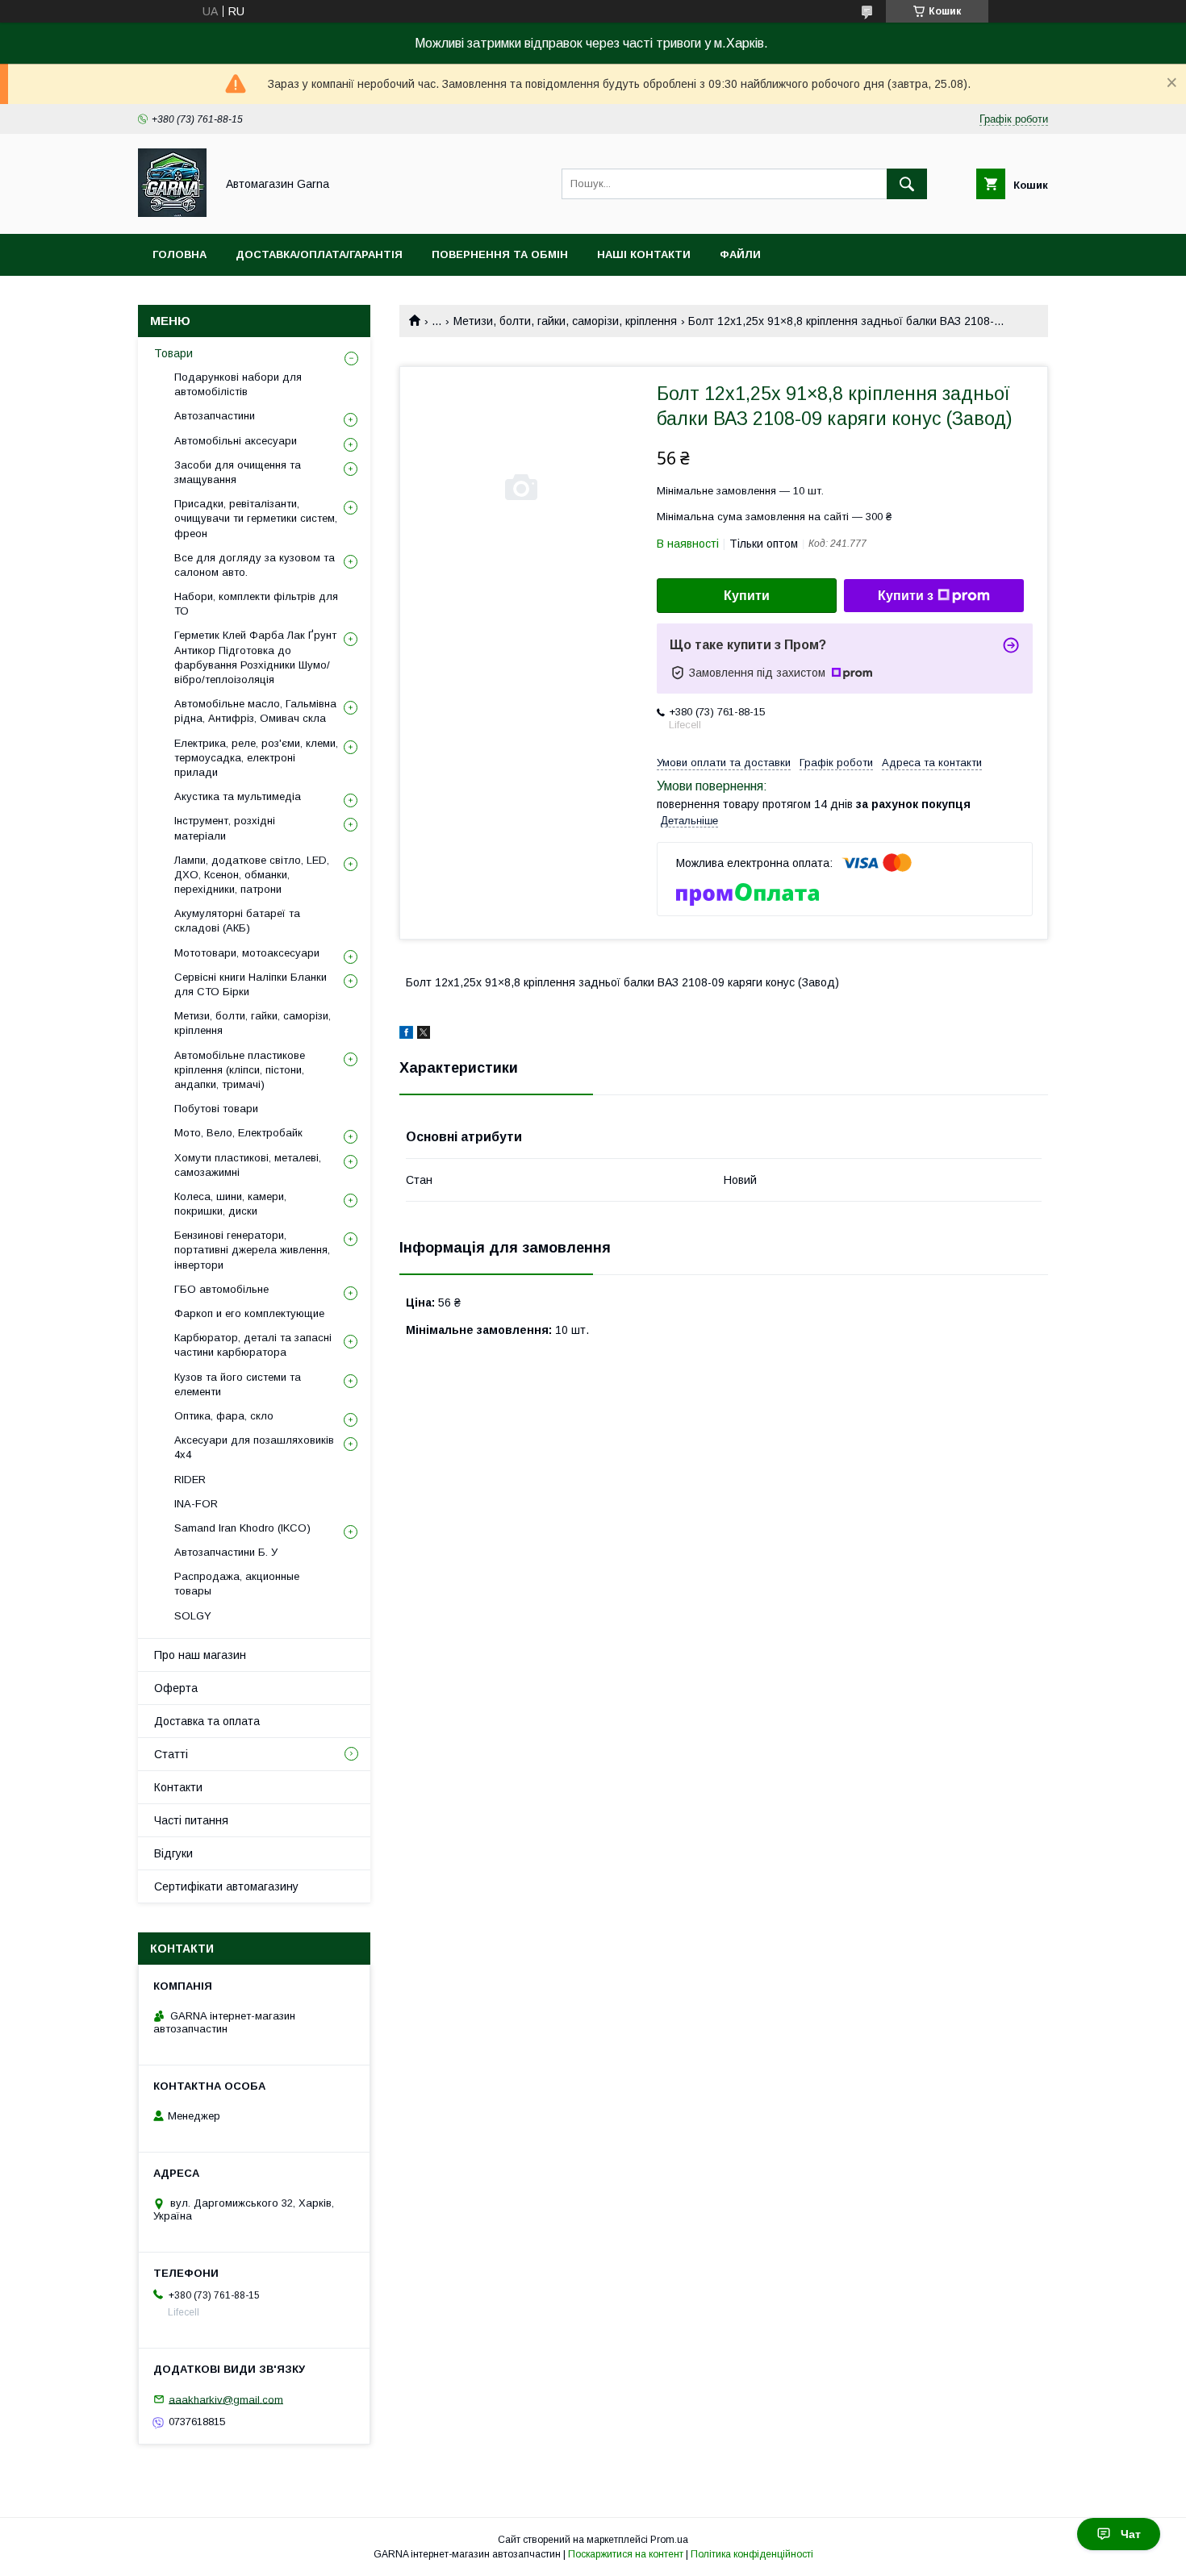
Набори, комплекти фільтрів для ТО (256, 604)
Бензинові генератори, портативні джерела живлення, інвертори (252, 1250)
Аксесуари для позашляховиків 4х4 (254, 1447)
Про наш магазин (200, 1655)
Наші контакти (644, 254)
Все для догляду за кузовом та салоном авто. (255, 565)
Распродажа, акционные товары (237, 1584)
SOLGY (193, 1616)
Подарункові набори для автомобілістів (238, 384)
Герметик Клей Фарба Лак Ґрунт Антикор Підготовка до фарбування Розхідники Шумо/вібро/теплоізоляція (255, 657)
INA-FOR (196, 1504)
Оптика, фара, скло (224, 1416)
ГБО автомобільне (221, 1289)
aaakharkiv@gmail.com (226, 2399)
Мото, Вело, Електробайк (238, 1133)
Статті (171, 1754)
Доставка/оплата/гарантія (319, 254)
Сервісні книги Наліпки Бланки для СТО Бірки (251, 984)
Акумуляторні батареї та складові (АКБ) (237, 921)
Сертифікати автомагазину (226, 1886)
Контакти (178, 1787)
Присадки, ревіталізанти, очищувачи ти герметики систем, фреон (256, 518)
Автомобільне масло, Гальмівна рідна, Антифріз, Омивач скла (255, 711)
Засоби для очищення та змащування (238, 472)
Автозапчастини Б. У (226, 1552)
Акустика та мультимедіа (238, 796)
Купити (747, 596)
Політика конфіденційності (752, 2554)
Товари (173, 353)
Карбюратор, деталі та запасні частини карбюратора (253, 1345)
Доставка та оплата (207, 1721)
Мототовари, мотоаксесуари (247, 953)
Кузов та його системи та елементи (238, 1384)
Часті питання (191, 1820)
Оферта (176, 1688)
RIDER (190, 1480)
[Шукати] (907, 184)
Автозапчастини (215, 416)
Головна (180, 254)
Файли (740, 254)
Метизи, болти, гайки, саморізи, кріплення (565, 321)
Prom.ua (669, 2540)
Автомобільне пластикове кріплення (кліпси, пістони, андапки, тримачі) (240, 1070)
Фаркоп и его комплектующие (249, 1313)
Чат (1131, 2534)
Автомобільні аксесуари (236, 441)
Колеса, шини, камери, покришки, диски (230, 1204)
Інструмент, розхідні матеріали (225, 828)
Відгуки (173, 1853)
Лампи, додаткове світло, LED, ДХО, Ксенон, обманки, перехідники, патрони (252, 875)
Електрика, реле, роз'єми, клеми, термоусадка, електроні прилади (256, 758)
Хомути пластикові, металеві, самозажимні (248, 1165)
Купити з (906, 596)
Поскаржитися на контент (626, 2554)
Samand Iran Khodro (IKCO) (242, 1528)
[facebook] (406, 1035)
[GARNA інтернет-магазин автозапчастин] (172, 213)
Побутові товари (216, 1109)
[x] (424, 1035)
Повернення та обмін (500, 254)
